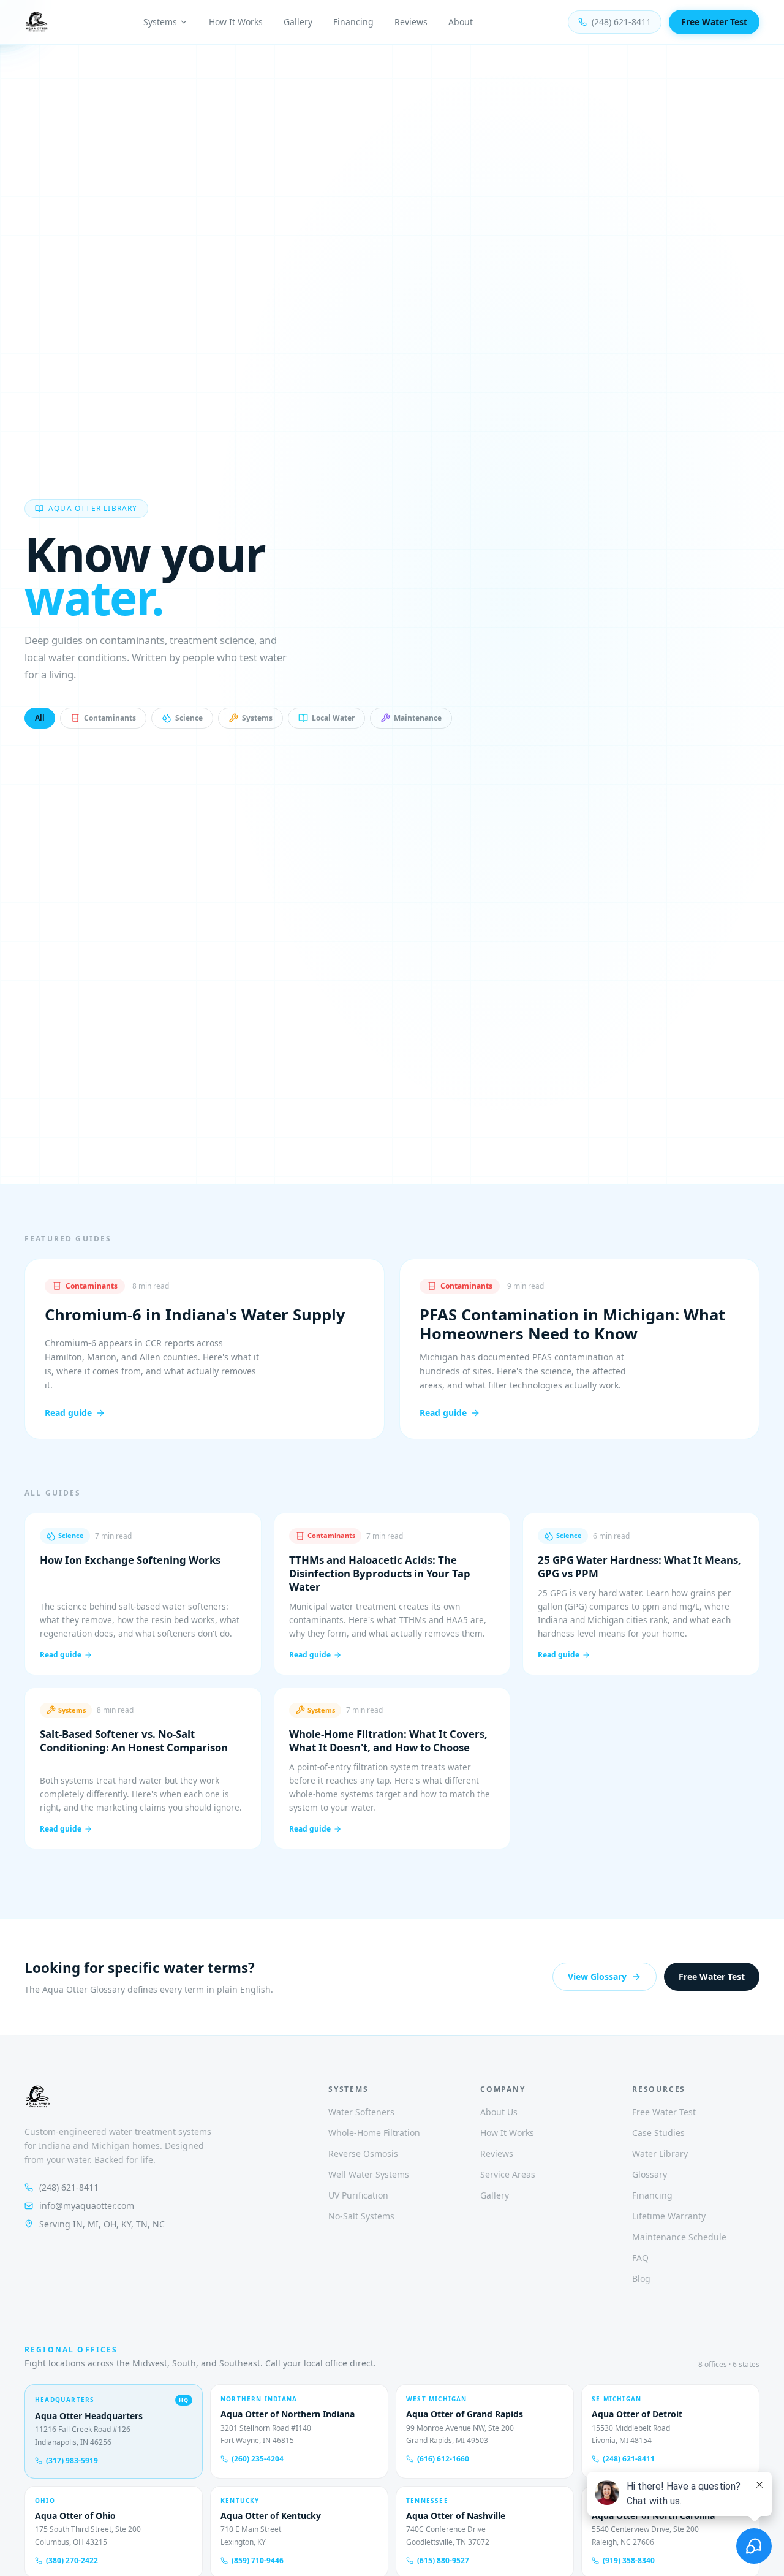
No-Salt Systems (361, 2216)
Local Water (333, 718)
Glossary (650, 2174)
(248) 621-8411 (621, 22)
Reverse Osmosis (363, 2154)
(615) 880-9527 (443, 2561)
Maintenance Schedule (679, 2237)
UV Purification (358, 2195)
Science (189, 718)
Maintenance (418, 718)
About (461, 22)
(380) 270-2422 (72, 2561)
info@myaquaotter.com (87, 2206)
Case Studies (658, 2133)
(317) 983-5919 (72, 2461)
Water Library (660, 2154)
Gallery (298, 22)
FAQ (640, 2258)
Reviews (411, 22)
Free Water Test (714, 22)
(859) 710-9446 (258, 2561)
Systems (160, 22)
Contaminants (110, 718)
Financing (353, 22)
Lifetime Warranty (669, 2216)
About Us (499, 2112)
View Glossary (597, 1976)
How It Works (236, 22)
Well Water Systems (369, 2174)
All (40, 718)
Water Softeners (361, 2112)
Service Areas (508, 2174)
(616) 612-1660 (443, 2459)
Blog (641, 2279)
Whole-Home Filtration (374, 2133)
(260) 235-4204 (258, 2459)
